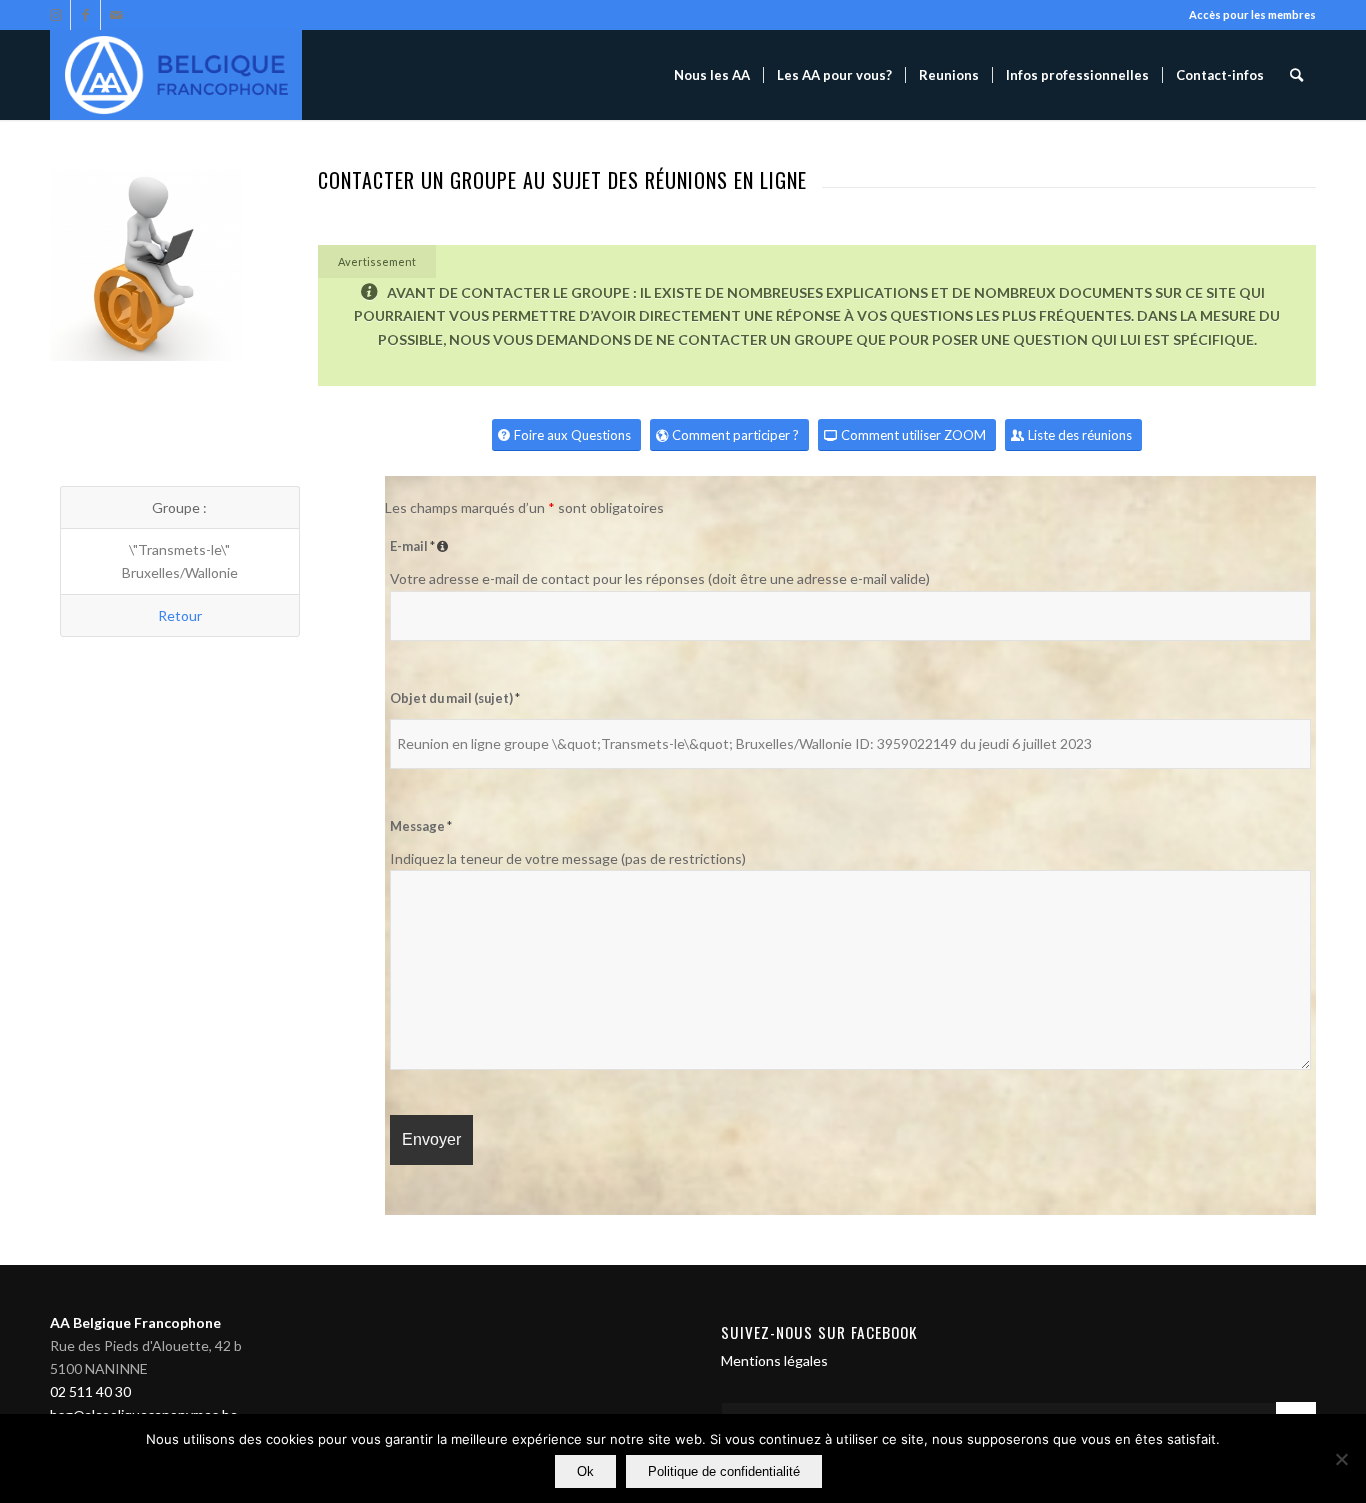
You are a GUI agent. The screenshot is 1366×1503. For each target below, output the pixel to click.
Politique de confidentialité (724, 1471)
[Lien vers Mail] (116, 15)
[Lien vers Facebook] (85, 15)
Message (421, 826)
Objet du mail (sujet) (455, 698)
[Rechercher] (1296, 75)
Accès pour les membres (1252, 14)
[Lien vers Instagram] (55, 15)
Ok (585, 1471)
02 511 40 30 (90, 1391)
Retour (180, 615)
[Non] (1341, 1459)
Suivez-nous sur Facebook (819, 1332)
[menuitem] (712, 75)
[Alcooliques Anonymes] (176, 75)
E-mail (421, 546)
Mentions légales (774, 1360)
